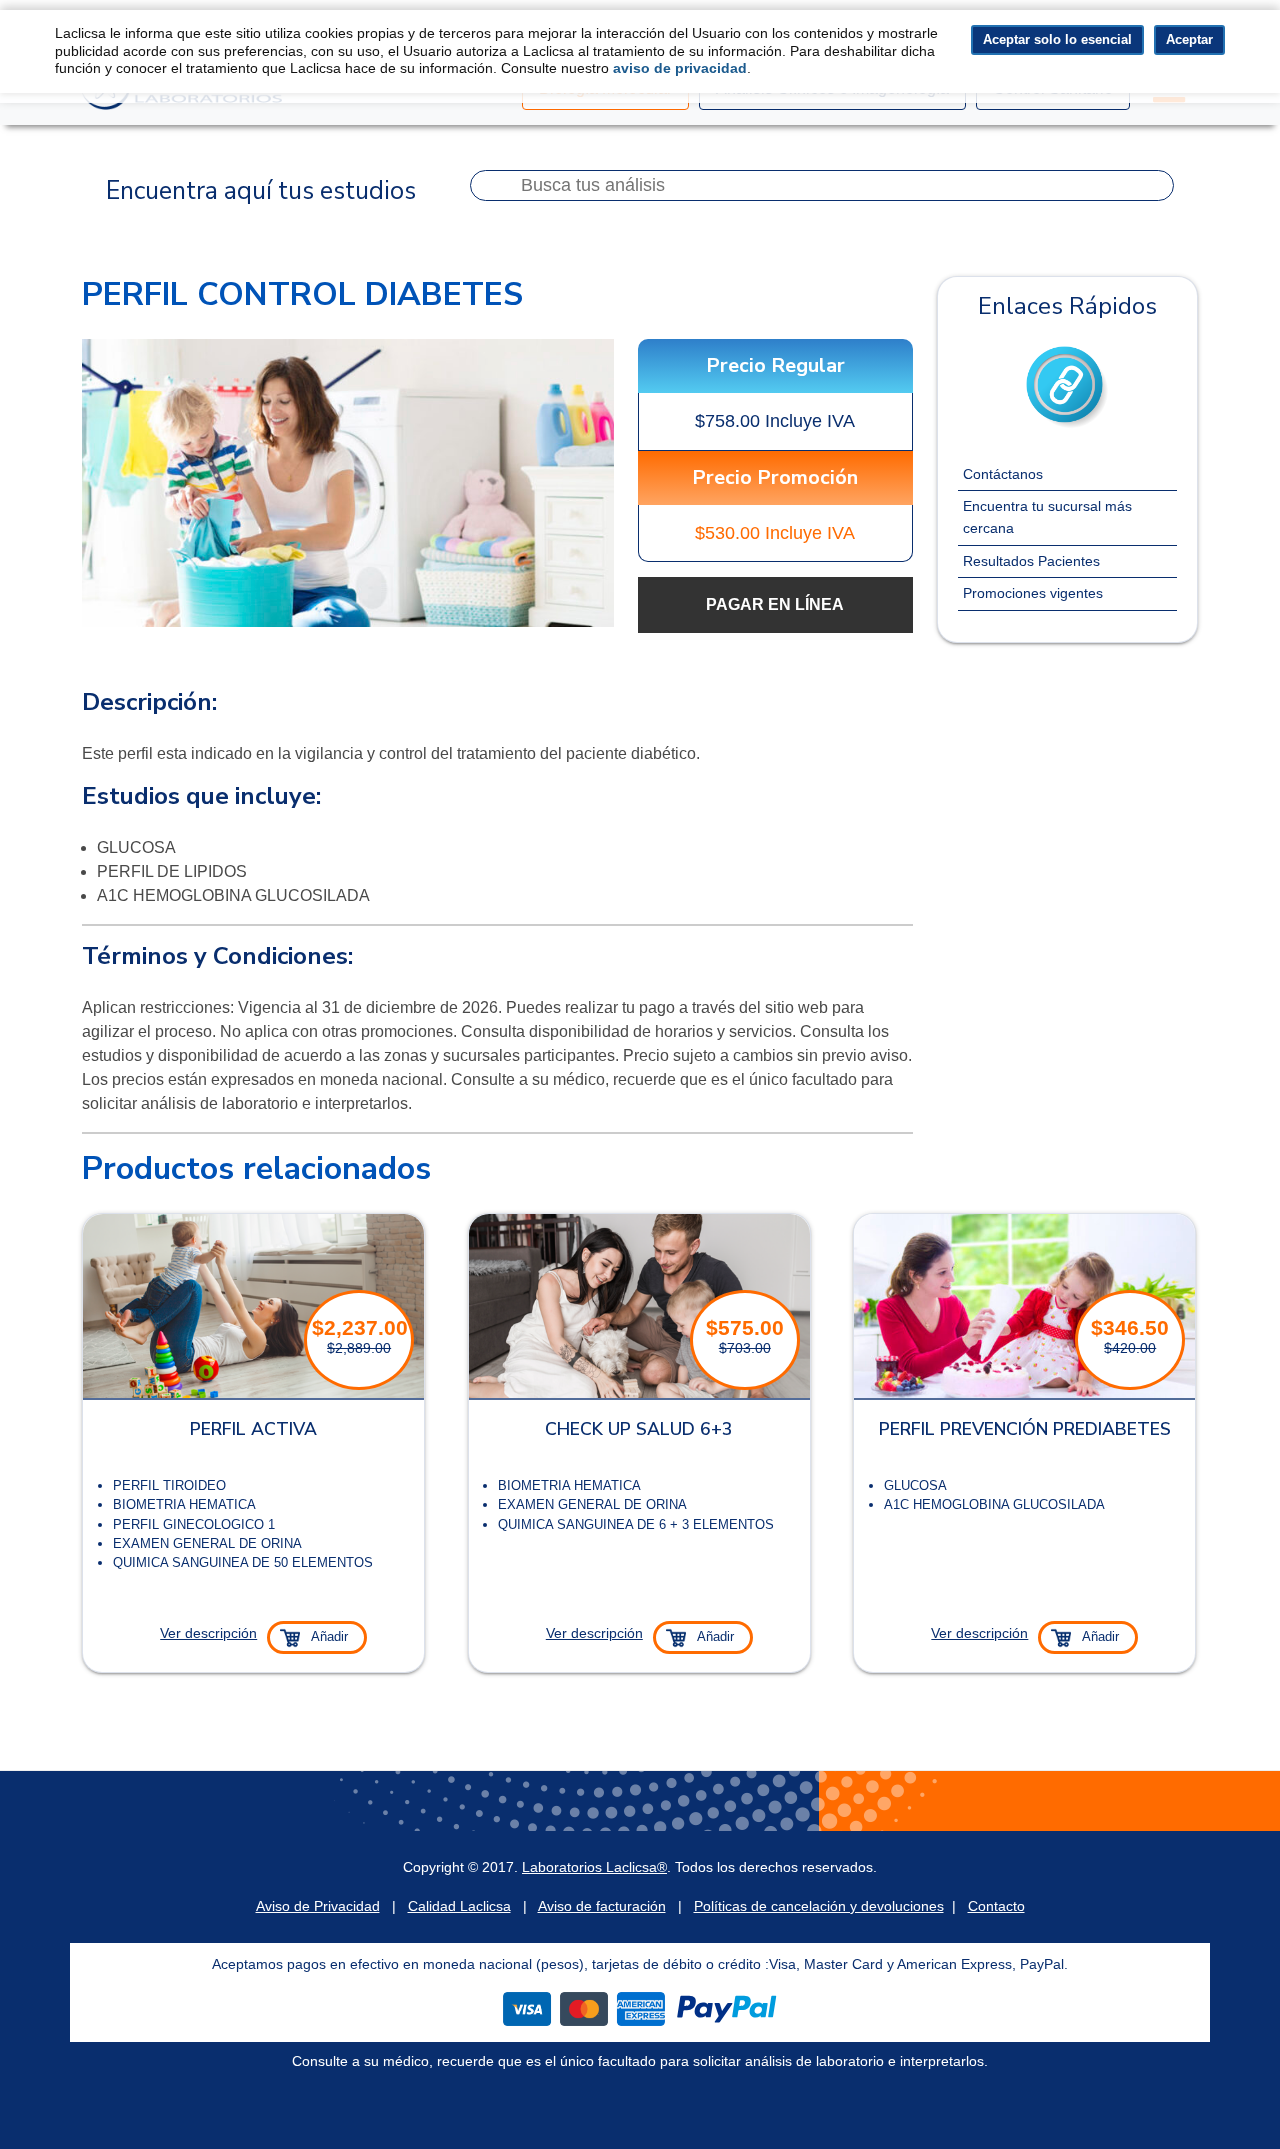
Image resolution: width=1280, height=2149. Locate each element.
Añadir (329, 1636)
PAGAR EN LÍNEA (775, 604)
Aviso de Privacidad (318, 1906)
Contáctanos (1003, 474)
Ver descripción (208, 1633)
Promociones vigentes (1033, 593)
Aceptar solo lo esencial (1057, 39)
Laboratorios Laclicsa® (594, 1867)
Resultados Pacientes (1031, 561)
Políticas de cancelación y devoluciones (819, 1906)
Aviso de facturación (602, 1906)
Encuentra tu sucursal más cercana (1047, 517)
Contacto (996, 1906)
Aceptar (1189, 39)
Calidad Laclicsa (459, 1906)
